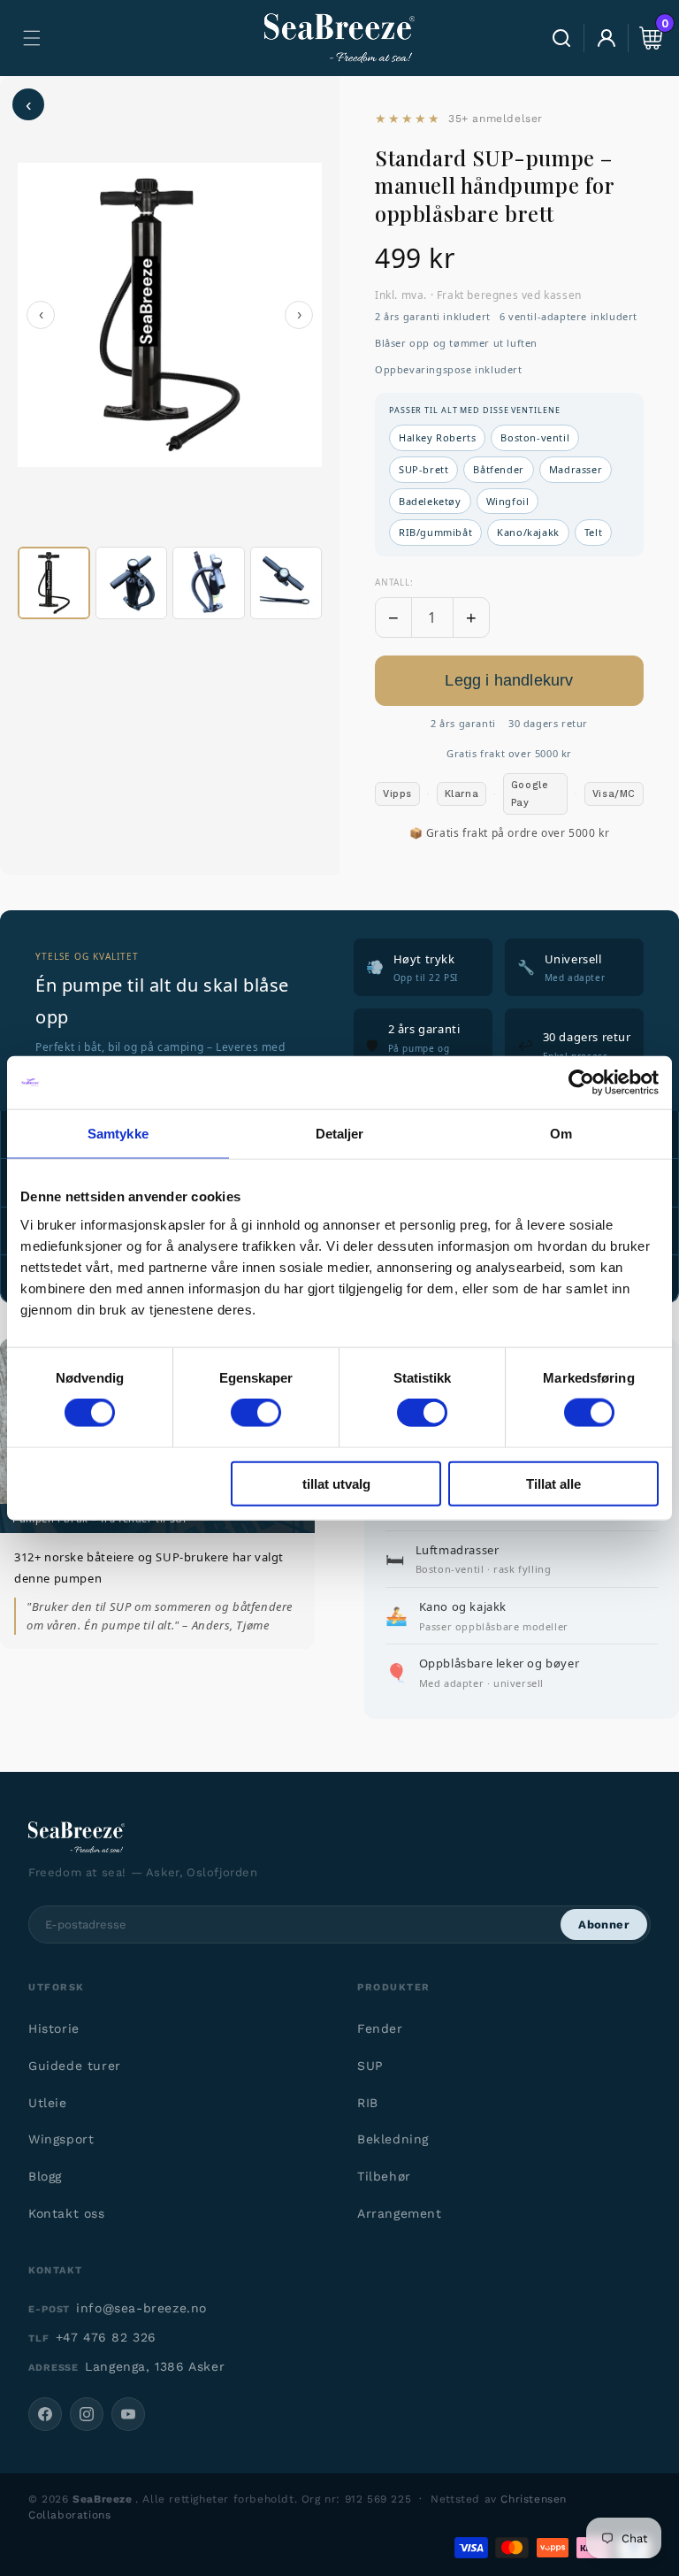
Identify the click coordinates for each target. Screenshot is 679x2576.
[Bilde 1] (54, 583)
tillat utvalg (336, 1483)
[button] (32, 38)
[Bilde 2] (132, 583)
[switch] (256, 1413)
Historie (54, 2028)
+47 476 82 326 (106, 2337)
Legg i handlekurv (509, 680)
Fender (380, 2028)
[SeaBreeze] (339, 1837)
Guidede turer (75, 2066)
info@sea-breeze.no (141, 2308)
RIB (368, 2103)
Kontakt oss (67, 2213)
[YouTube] (128, 2414)
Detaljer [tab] (340, 1134)
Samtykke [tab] (118, 1134)
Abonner (604, 1924)
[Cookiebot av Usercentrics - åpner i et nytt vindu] (581, 1083)
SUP (370, 2066)
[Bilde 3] (209, 583)
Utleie (48, 2103)
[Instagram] (87, 2414)
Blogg (45, 2176)
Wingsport (61, 2139)
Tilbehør (384, 2176)
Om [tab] (561, 1134)
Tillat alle (553, 1483)
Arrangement (400, 2213)
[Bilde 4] (286, 583)
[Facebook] (45, 2414)
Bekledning (393, 2139)
